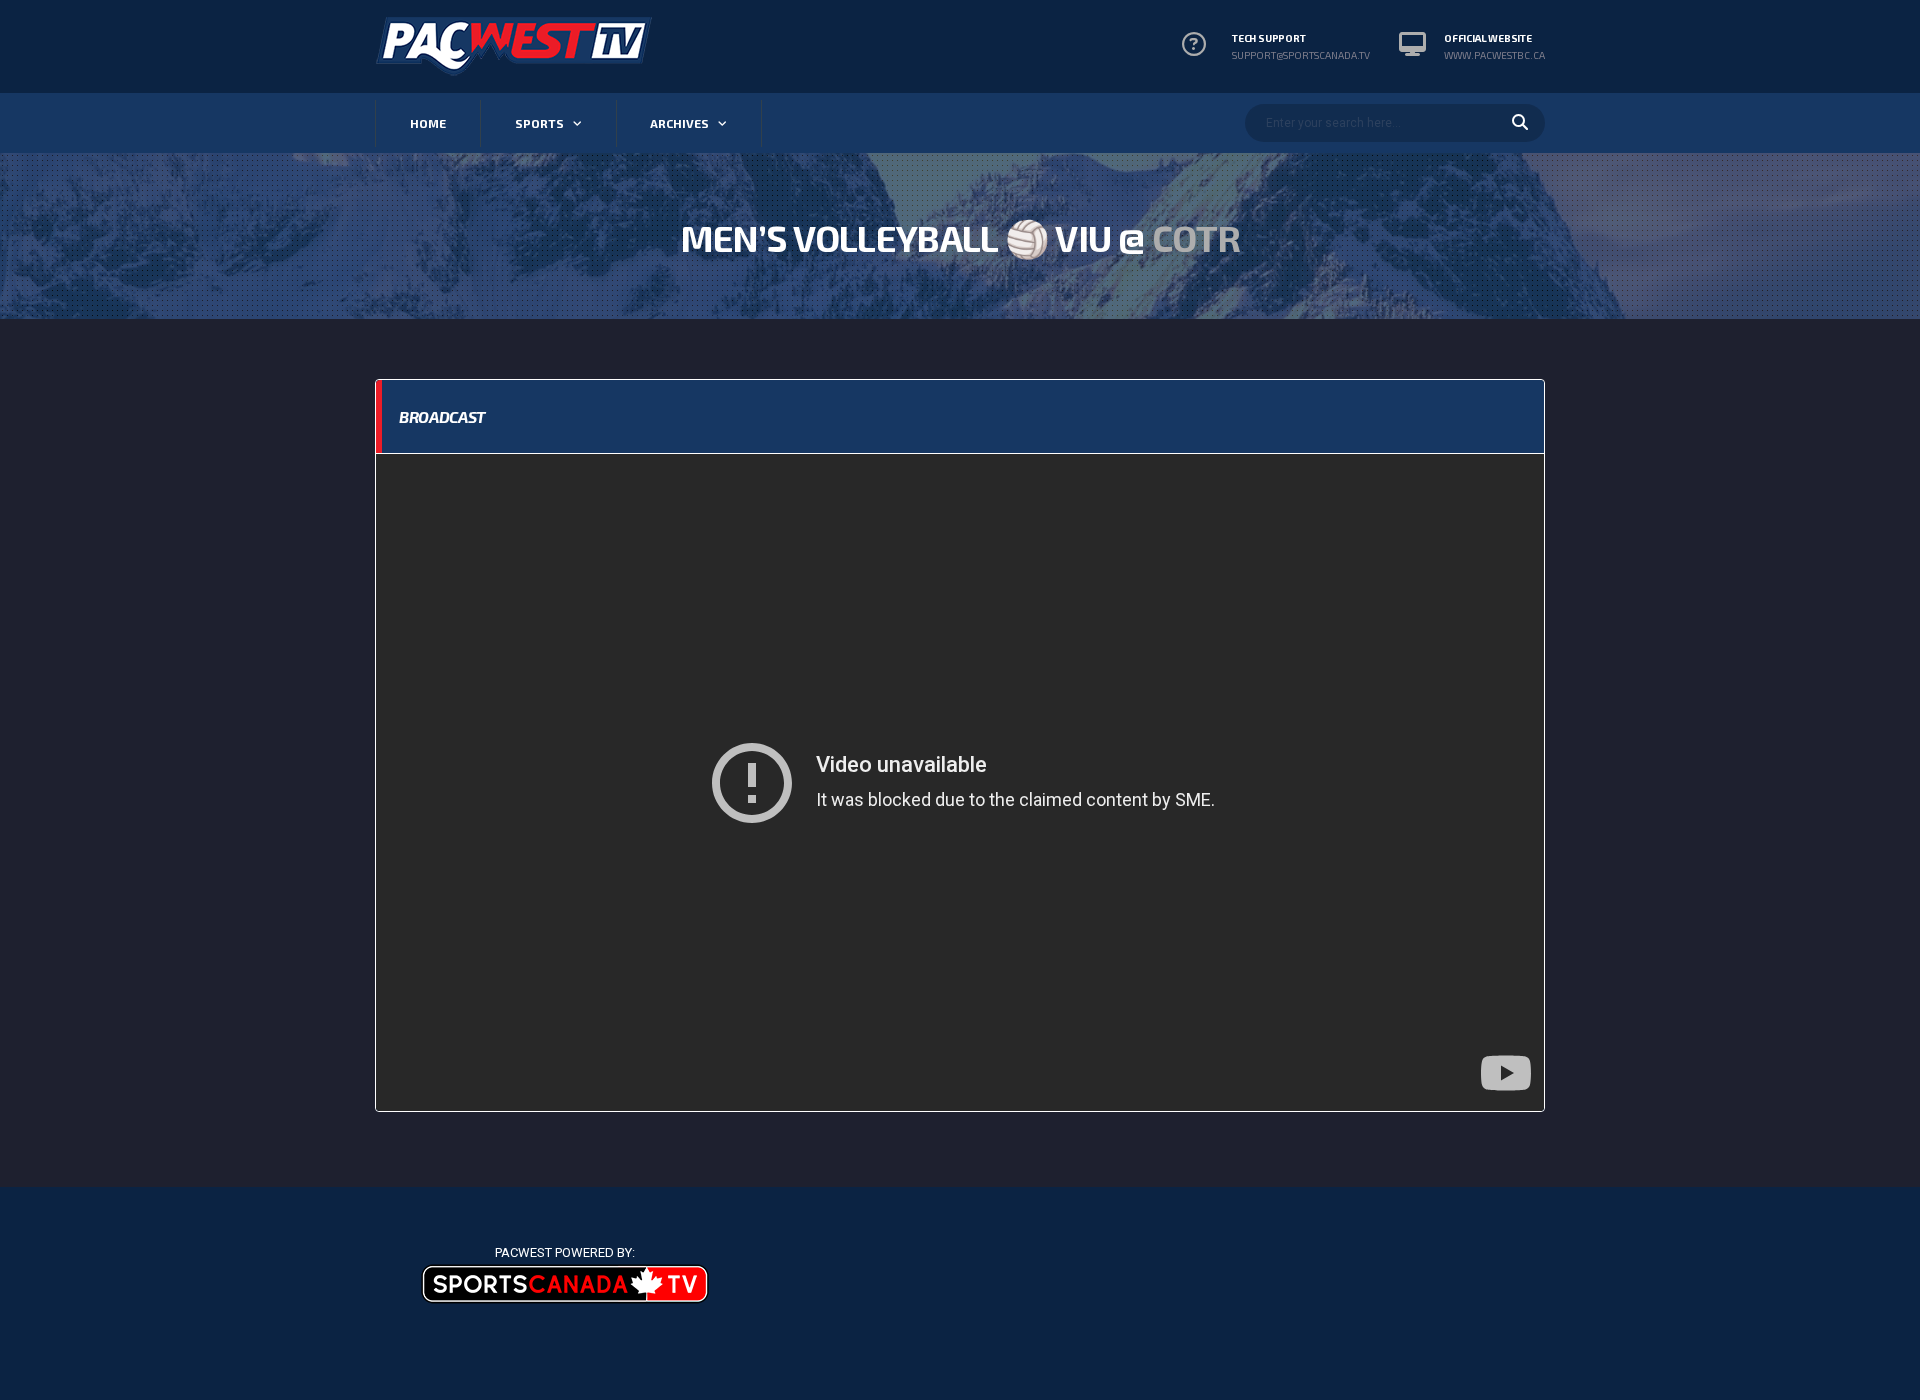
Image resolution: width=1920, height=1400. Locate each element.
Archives (679, 123)
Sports (539, 123)
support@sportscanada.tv (1301, 55)
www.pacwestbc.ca (1494, 55)
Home (428, 123)
